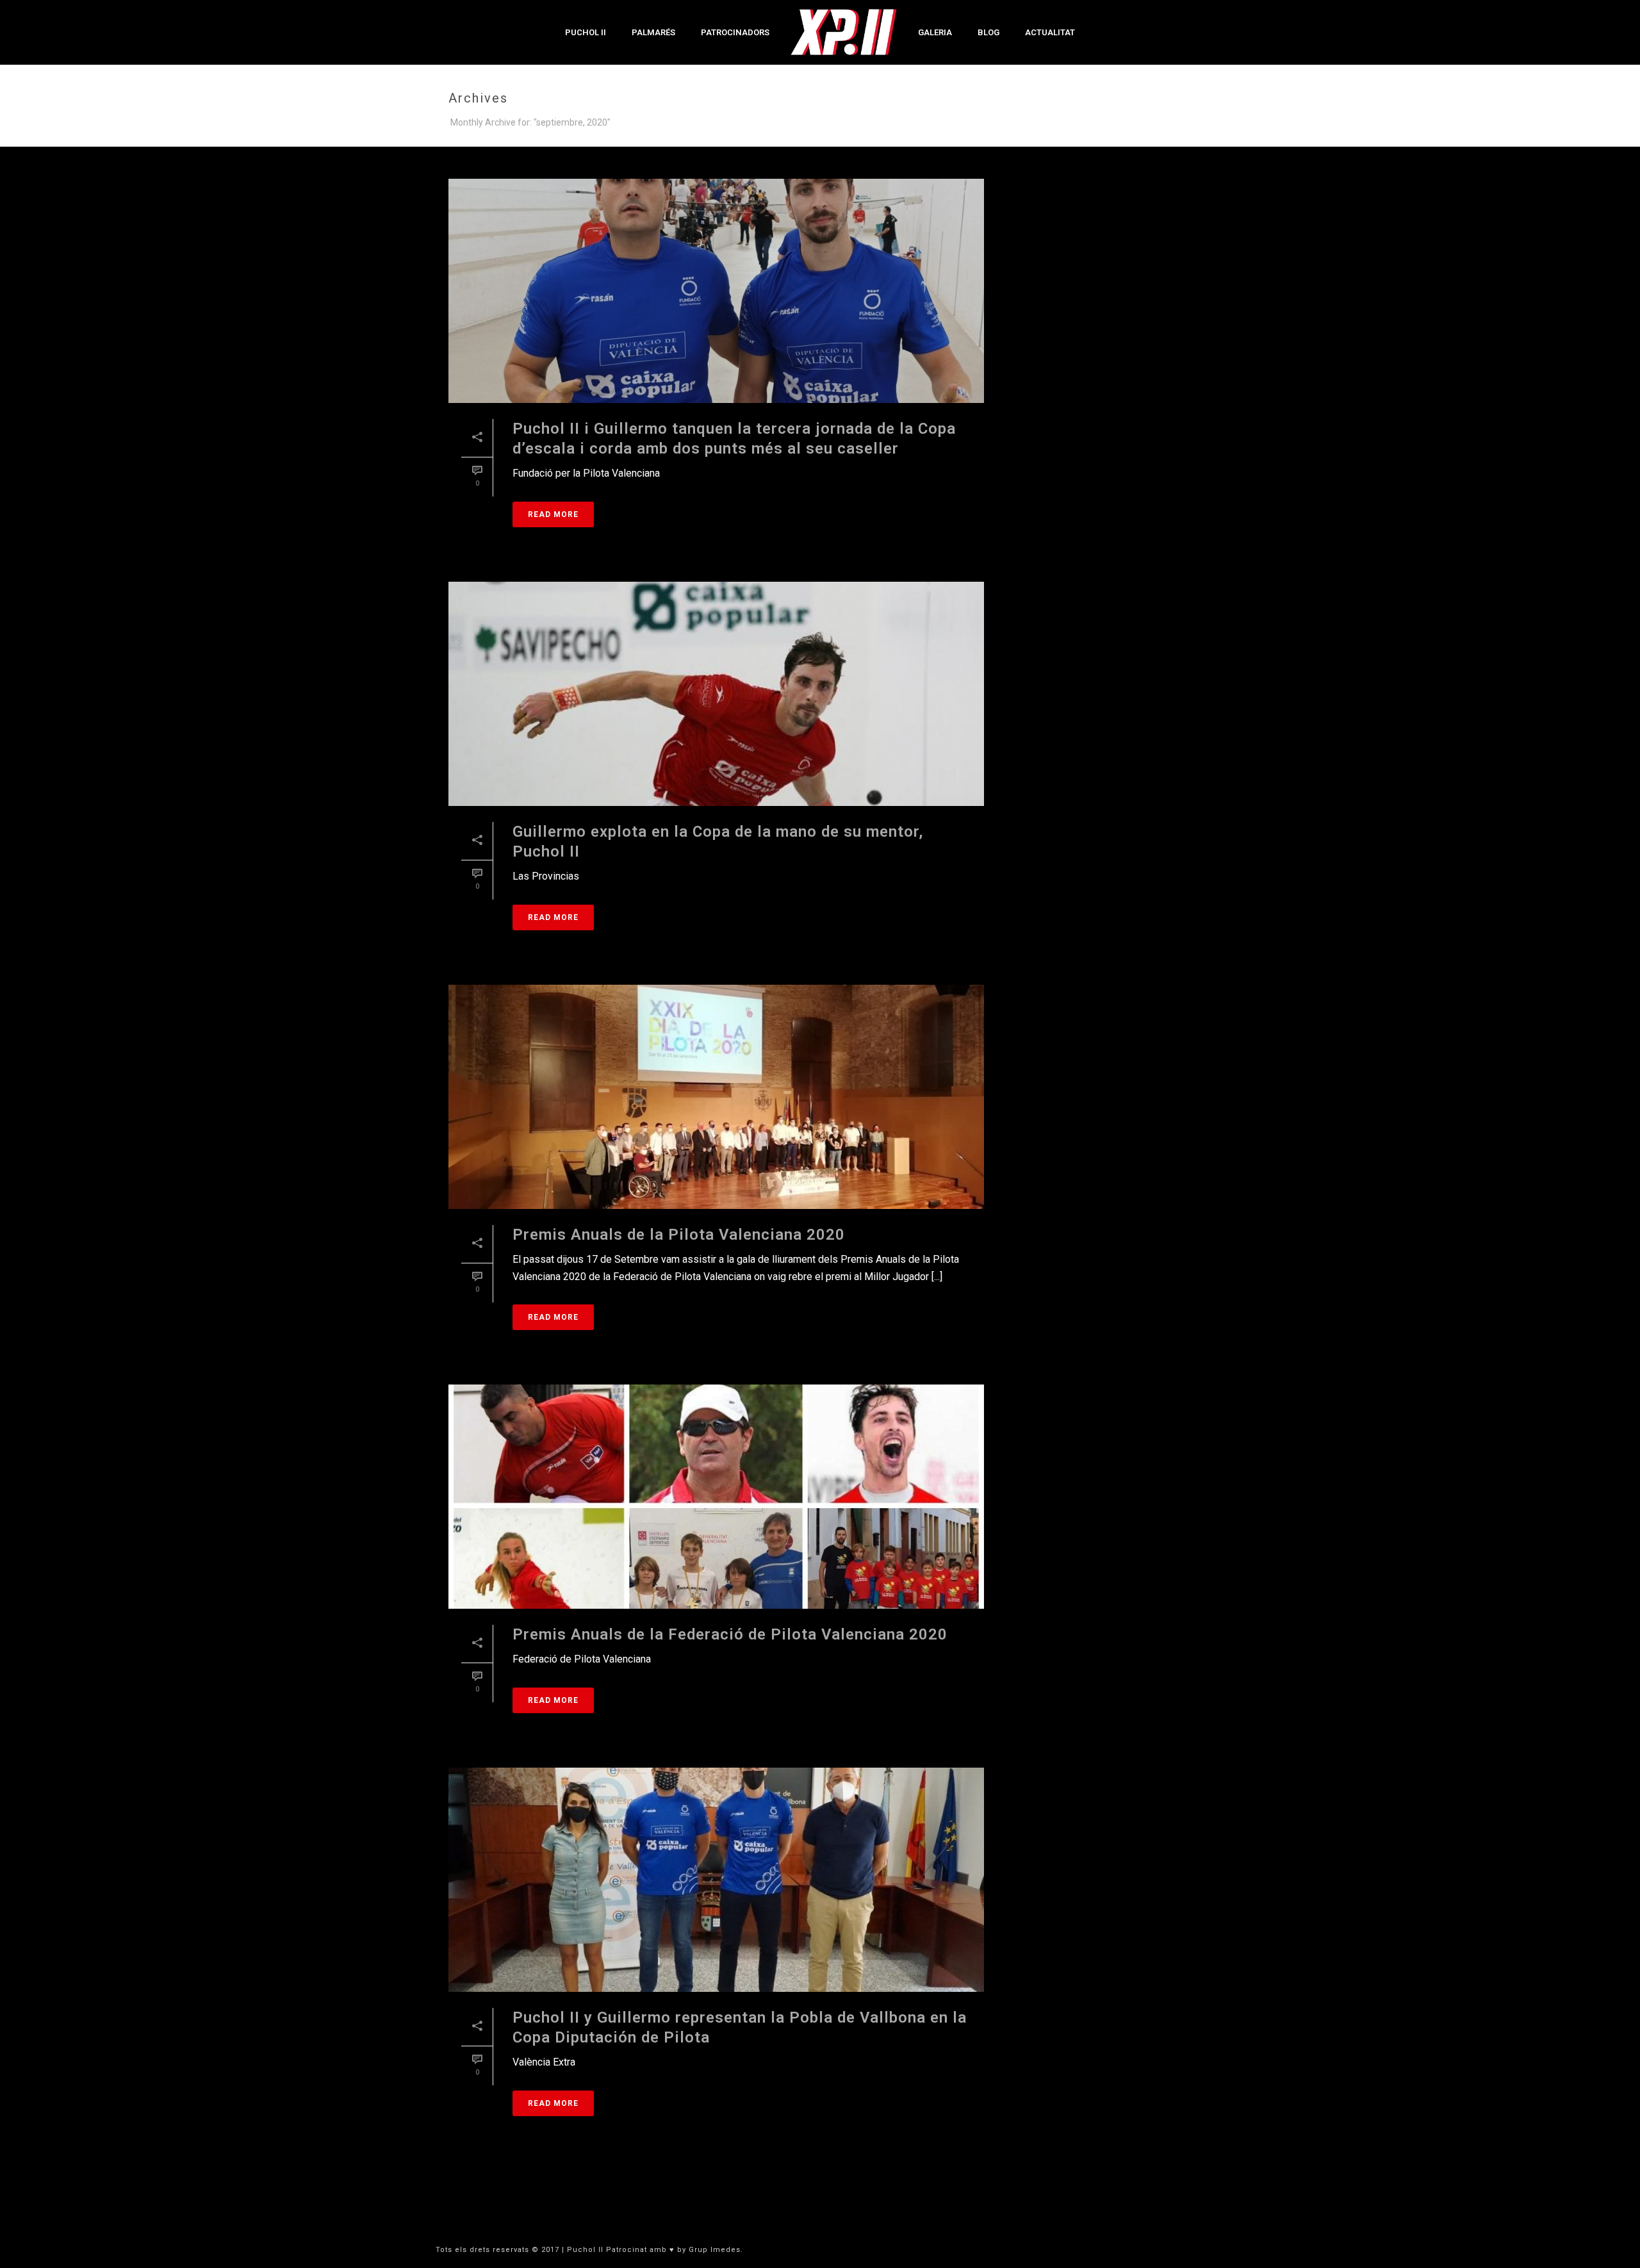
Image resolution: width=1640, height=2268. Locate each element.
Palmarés (653, 32)
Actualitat (1050, 32)
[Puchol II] (844, 32)
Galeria (935, 32)
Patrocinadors (735, 32)
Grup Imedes (715, 2250)
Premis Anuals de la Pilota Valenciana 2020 (679, 1235)
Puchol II (586, 32)
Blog (988, 32)
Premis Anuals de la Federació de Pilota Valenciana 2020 (730, 1634)
